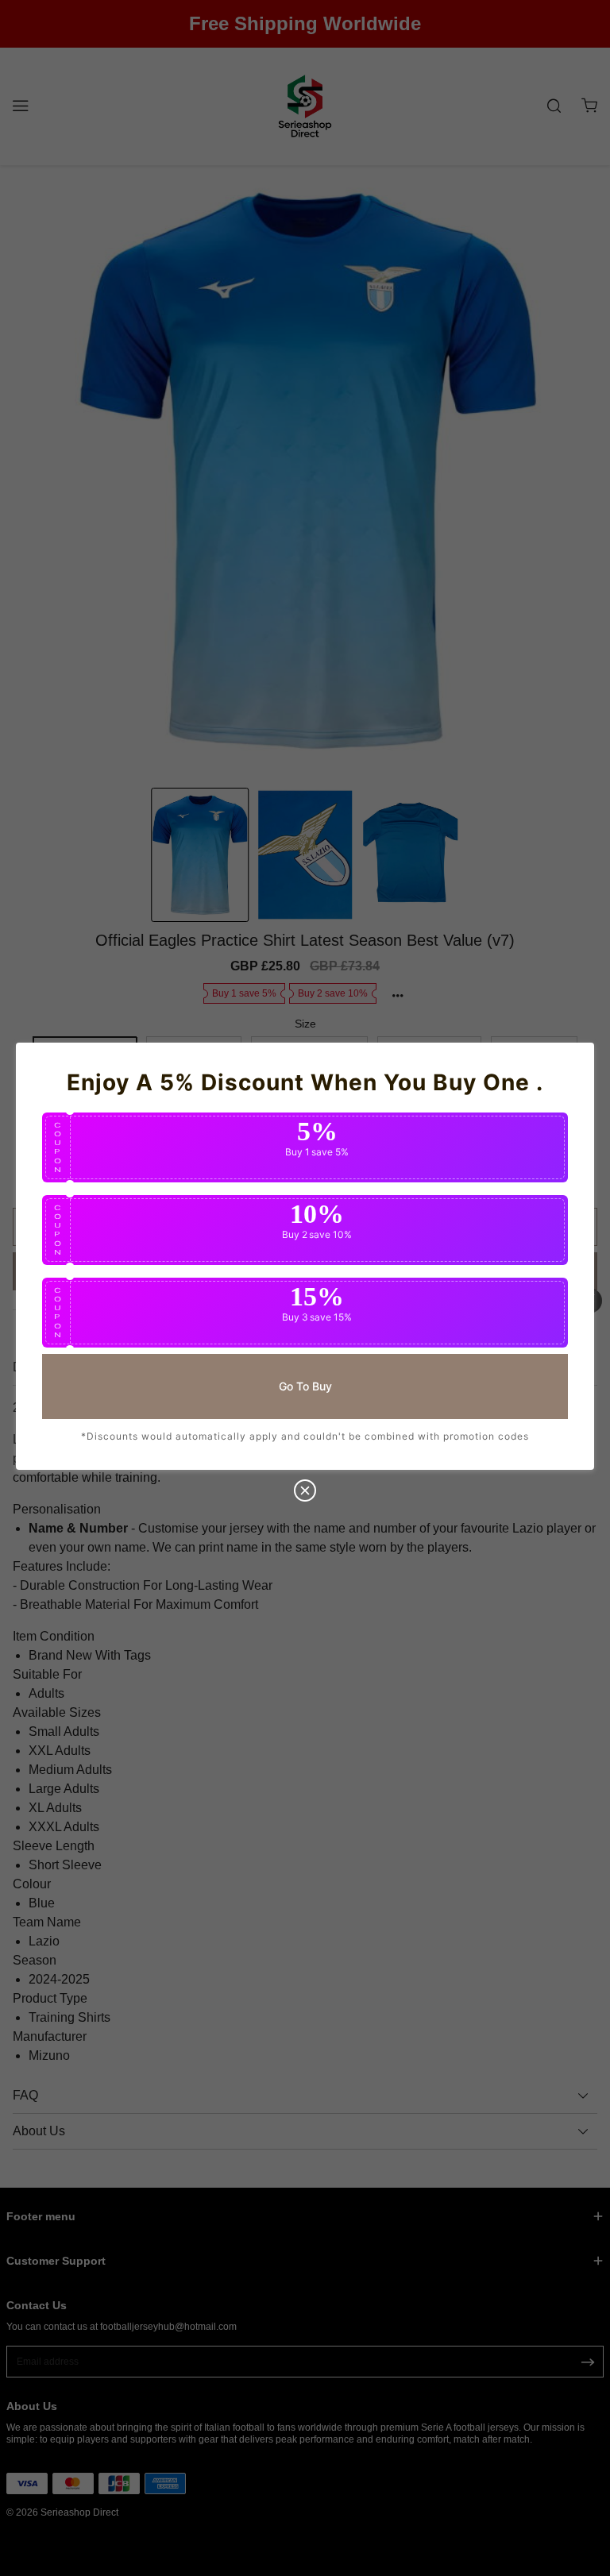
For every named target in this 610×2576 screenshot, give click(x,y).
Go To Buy (305, 1386)
